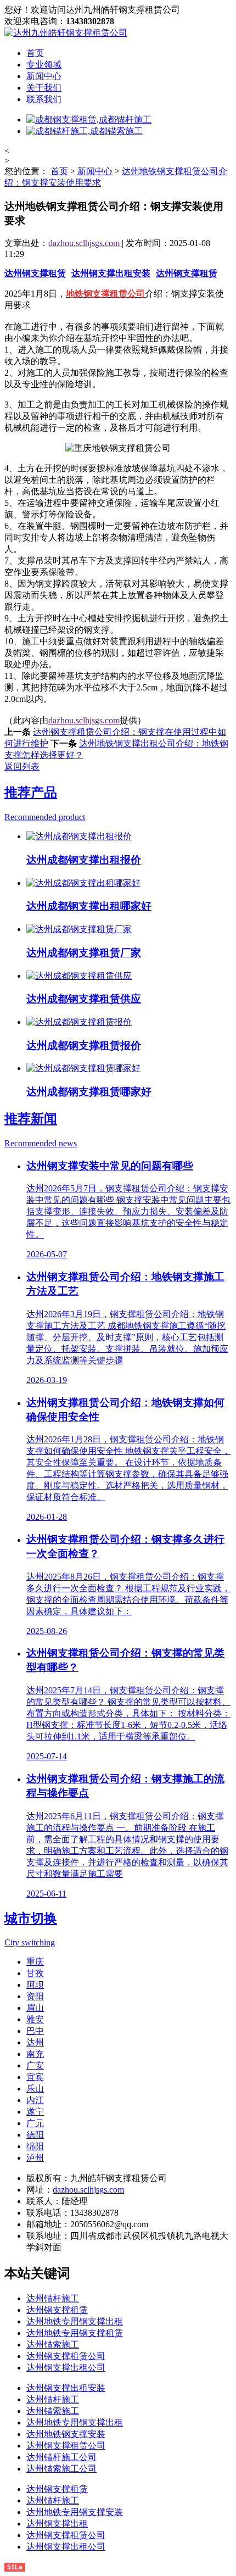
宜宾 (35, 2077)
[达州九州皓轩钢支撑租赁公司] (66, 33)
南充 (35, 2054)
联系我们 (44, 99)
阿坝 (35, 1985)
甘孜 (35, 1973)
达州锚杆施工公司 (61, 2457)
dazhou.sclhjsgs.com (85, 243)
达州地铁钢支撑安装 (66, 2434)
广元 (35, 2123)
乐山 (35, 2089)
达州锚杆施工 (53, 2298)
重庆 (35, 1962)
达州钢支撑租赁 (35, 273)
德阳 (35, 2135)
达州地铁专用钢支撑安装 (75, 2512)
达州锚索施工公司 (61, 2469)
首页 (35, 53)
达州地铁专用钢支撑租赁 (75, 2333)
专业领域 (44, 65)
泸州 (35, 2158)
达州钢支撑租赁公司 (66, 2356)
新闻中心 (44, 76)
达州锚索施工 (53, 2344)
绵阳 (35, 2146)
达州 (35, 2042)
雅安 (35, 2019)
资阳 (35, 1996)
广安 (35, 2065)
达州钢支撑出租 (57, 2524)
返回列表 (22, 766)
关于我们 (44, 88)
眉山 (35, 2008)
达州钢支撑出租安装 (111, 273)
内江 (35, 2100)
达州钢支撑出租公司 (66, 2368)
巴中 (35, 2031)
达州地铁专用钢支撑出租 (75, 2321)
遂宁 (35, 2112)
